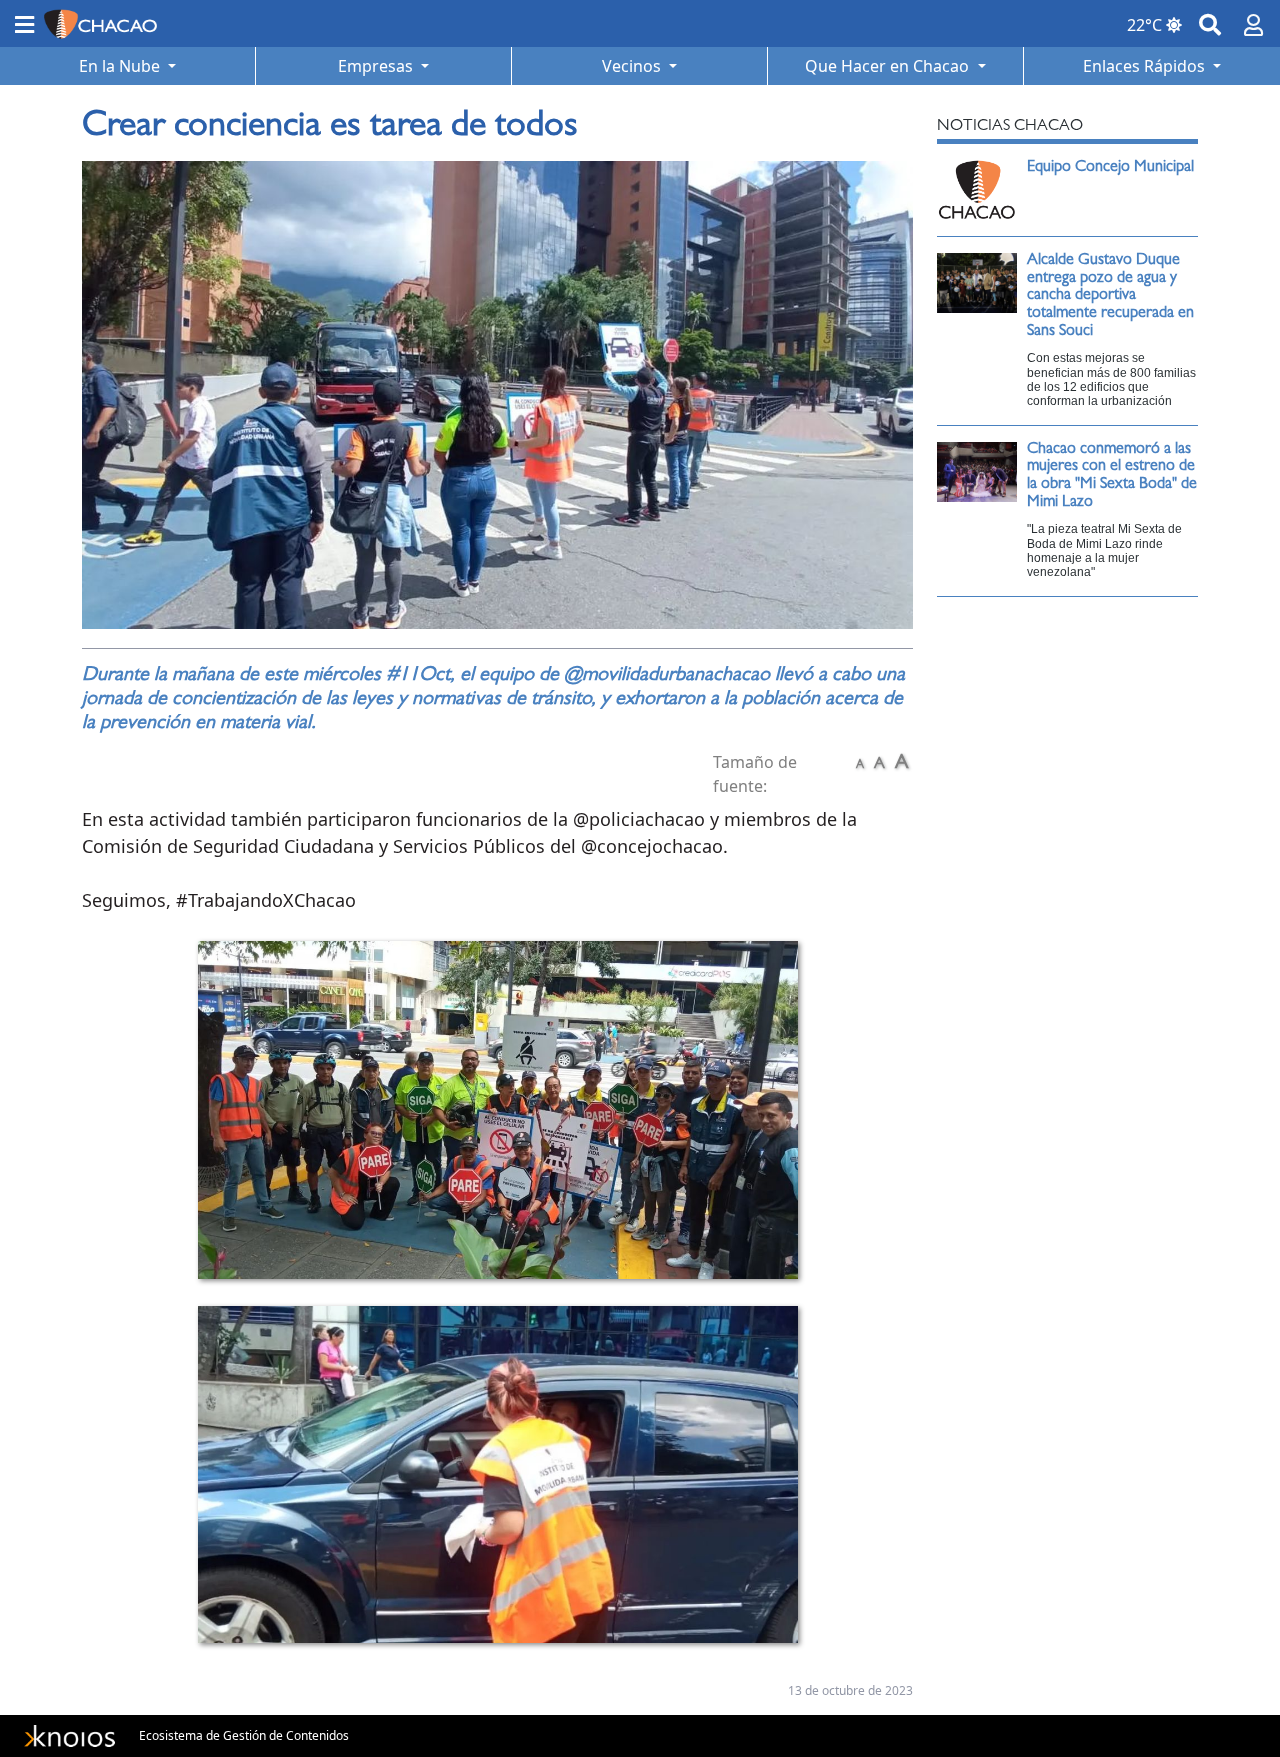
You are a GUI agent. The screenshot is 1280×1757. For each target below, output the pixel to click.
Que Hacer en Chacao (889, 66)
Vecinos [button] (633, 66)
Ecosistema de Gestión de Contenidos (244, 1735)
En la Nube (121, 66)
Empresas (377, 66)
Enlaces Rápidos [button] (1146, 66)
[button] (24, 24)
